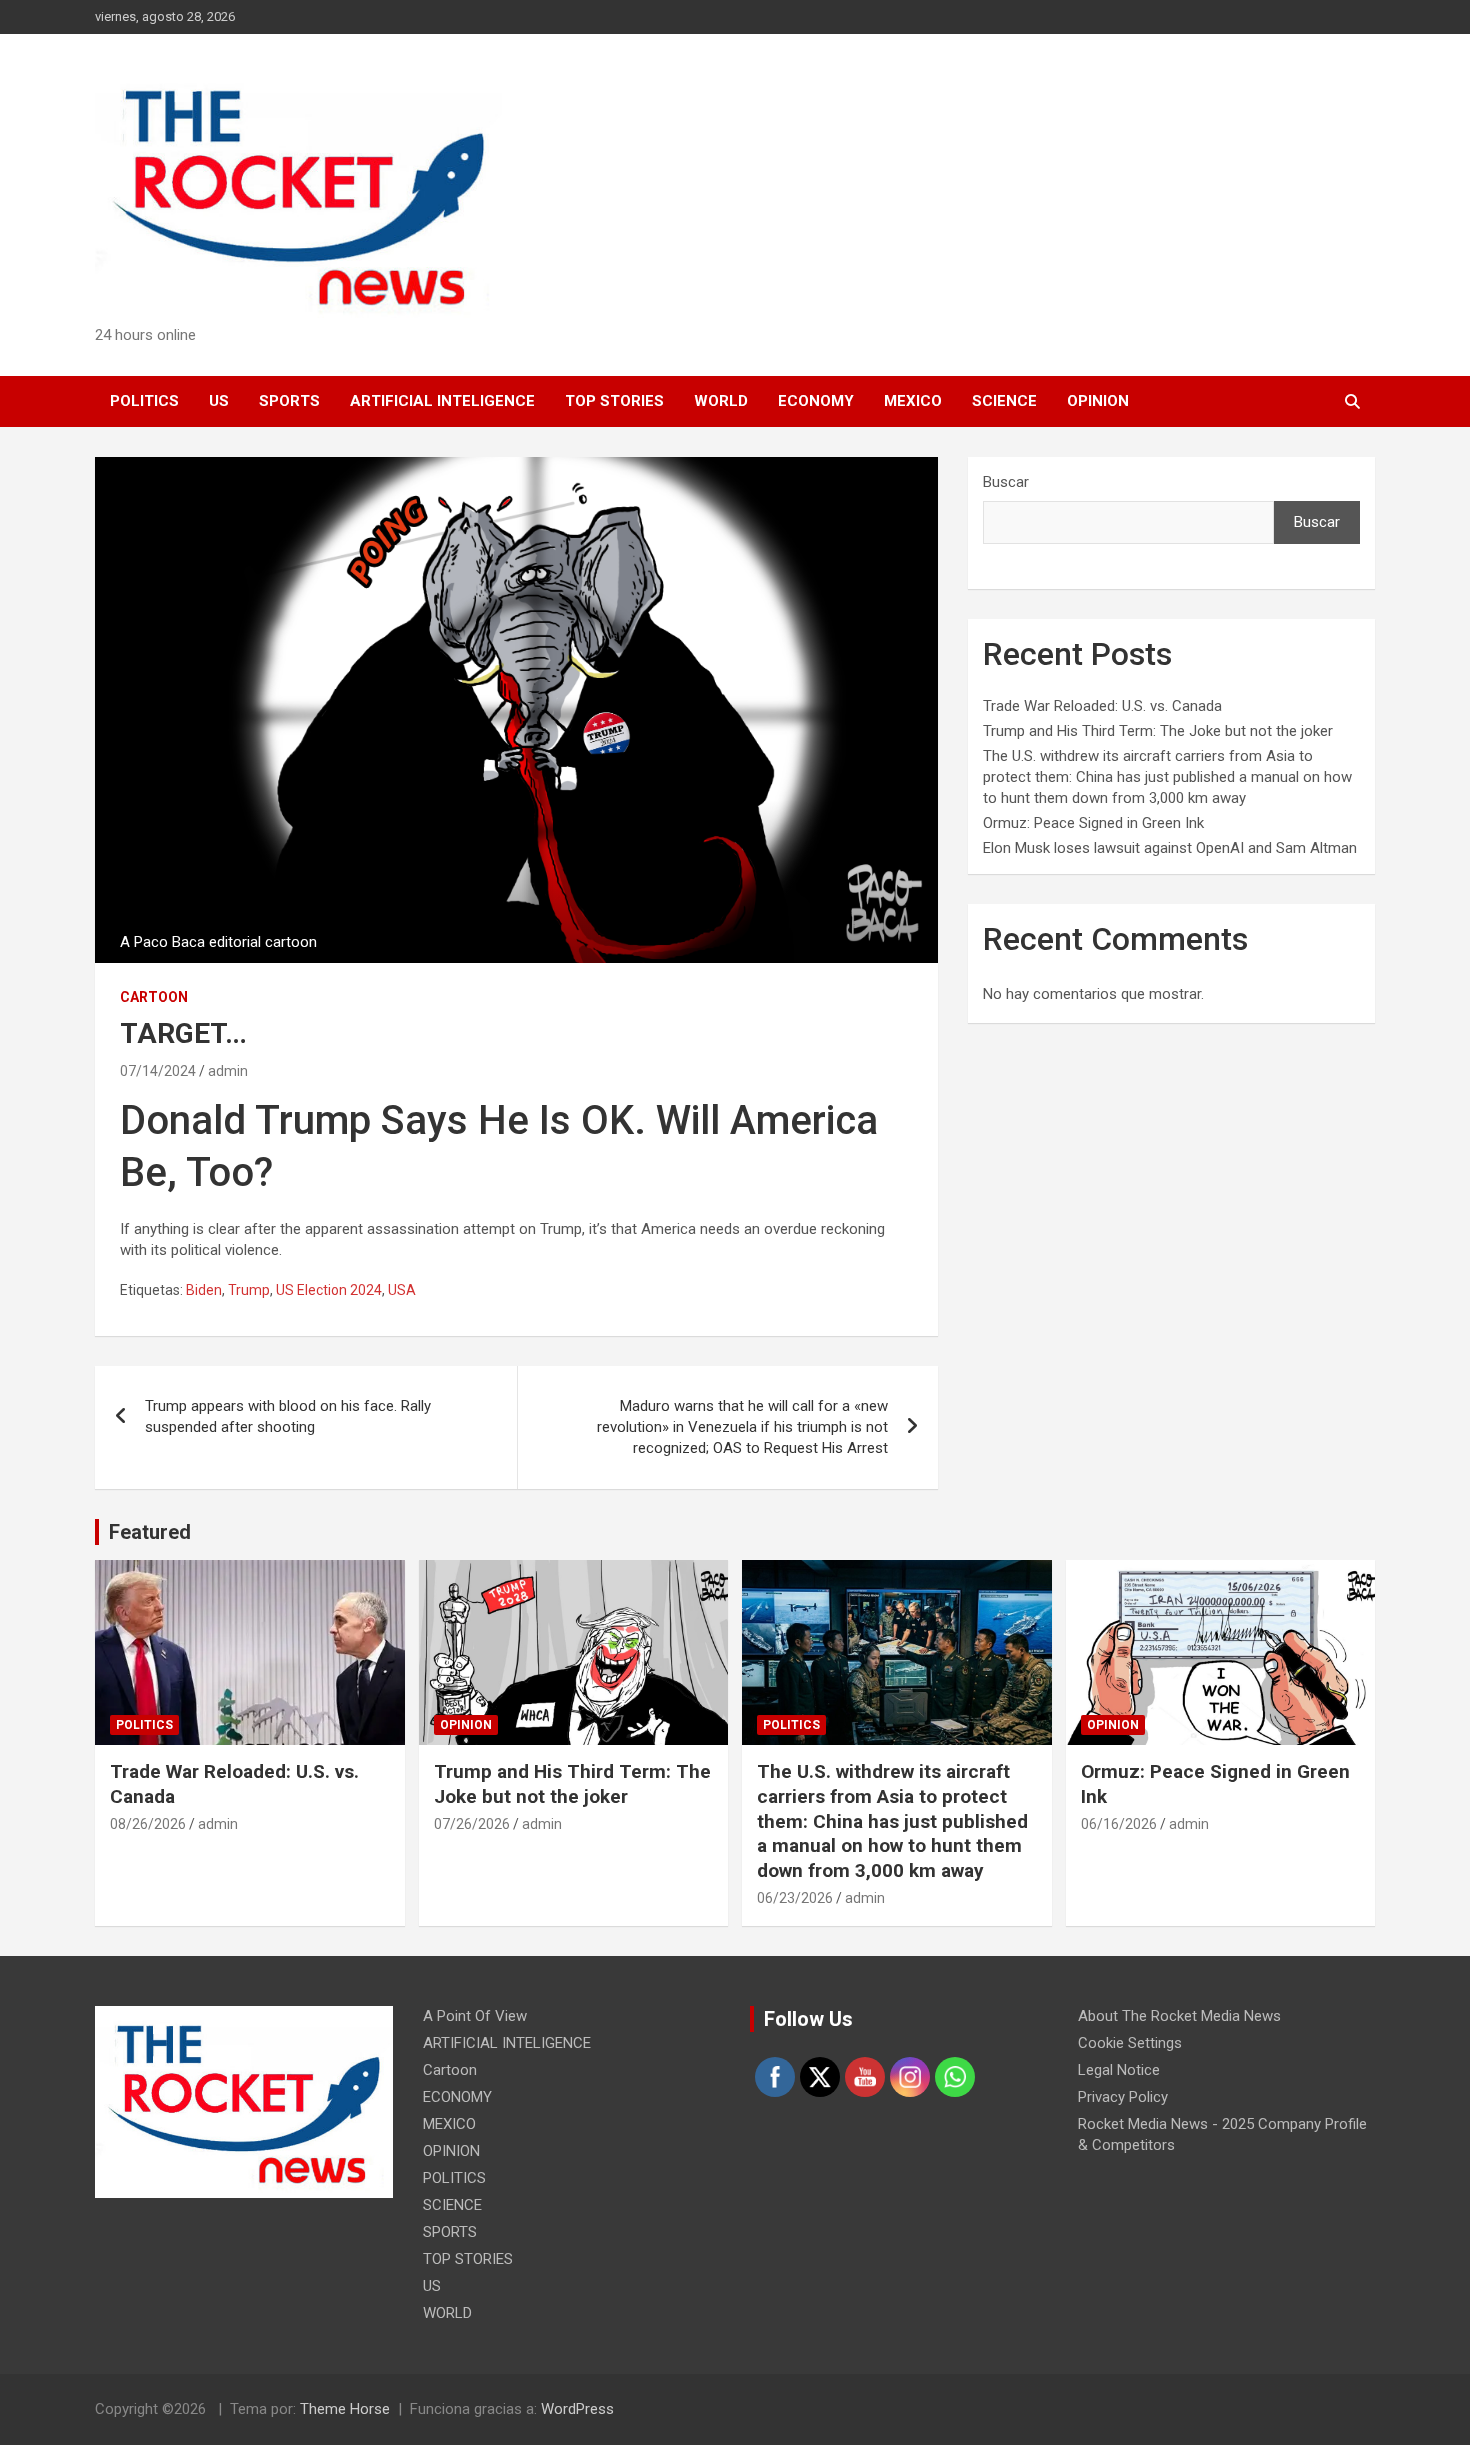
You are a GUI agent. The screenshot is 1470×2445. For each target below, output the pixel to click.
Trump (249, 1290)
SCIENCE (1004, 401)
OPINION (1098, 401)
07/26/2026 (472, 1824)
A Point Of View (475, 2016)
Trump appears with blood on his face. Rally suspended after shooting (288, 1416)
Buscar (1006, 482)
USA (402, 1290)
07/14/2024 (158, 1071)
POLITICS (144, 401)
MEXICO (913, 401)
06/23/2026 (795, 1898)
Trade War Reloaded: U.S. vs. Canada (1102, 706)
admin (228, 1071)
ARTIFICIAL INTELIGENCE (442, 401)
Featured (150, 1532)
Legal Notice (1119, 2070)
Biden (204, 1290)
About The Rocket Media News (1179, 2016)
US (219, 401)
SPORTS (289, 401)
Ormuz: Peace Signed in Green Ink (1093, 823)
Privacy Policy (1123, 2097)
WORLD (721, 401)
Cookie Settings (1130, 2043)
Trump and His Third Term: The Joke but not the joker (1158, 731)
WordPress (577, 2409)
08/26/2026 (148, 1824)
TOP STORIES (614, 401)
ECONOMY (816, 401)
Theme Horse (345, 2409)
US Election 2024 (329, 1290)
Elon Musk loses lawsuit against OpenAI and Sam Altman (1170, 848)
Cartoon (154, 997)
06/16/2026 (1119, 1824)
